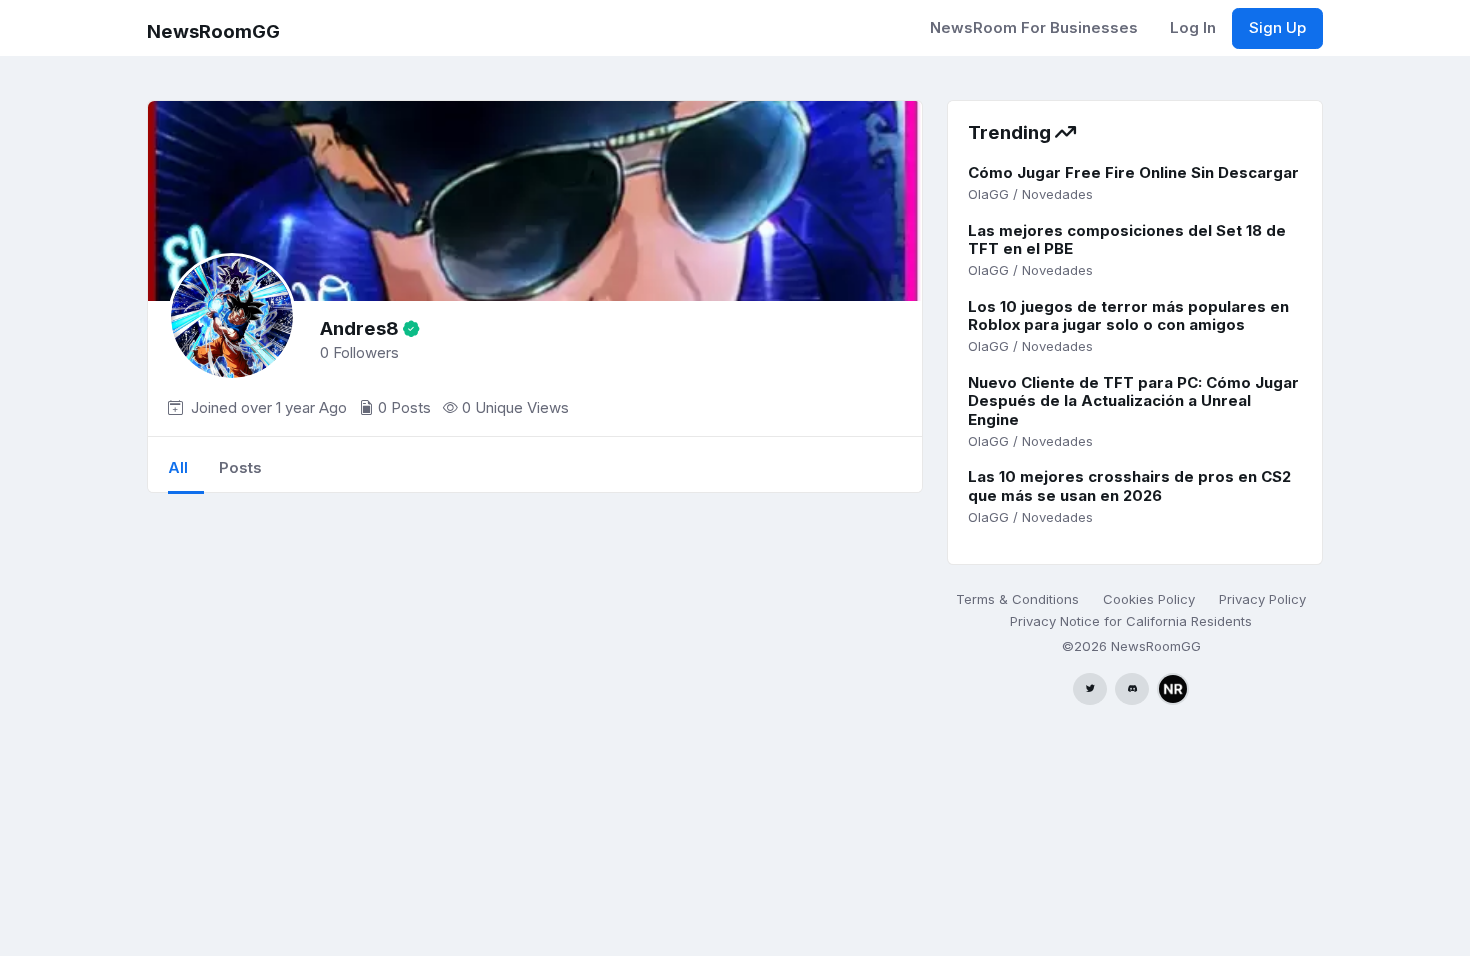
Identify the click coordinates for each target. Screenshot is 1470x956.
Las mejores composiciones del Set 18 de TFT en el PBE (1127, 240)
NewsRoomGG (213, 31)
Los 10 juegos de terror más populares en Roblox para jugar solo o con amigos (1128, 316)
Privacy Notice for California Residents (1131, 621)
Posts (240, 467)
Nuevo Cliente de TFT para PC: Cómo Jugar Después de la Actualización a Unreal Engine (1133, 401)
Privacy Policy (1262, 599)
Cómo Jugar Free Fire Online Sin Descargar (1133, 172)
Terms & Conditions (1017, 599)
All (178, 467)
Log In (1193, 27)
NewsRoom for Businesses (1034, 27)
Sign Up (1277, 27)
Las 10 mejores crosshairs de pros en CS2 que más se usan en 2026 (1129, 486)
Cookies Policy (1149, 599)
